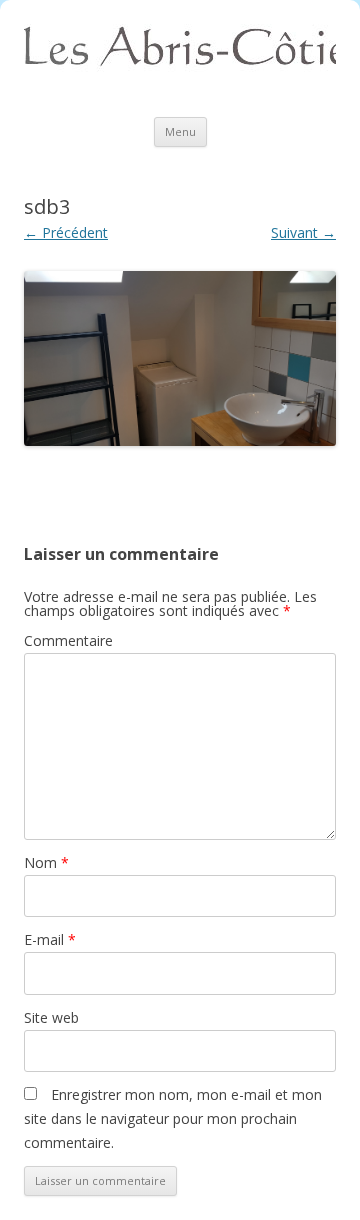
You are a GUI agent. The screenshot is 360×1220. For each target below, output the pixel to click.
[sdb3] (180, 359)
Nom (46, 862)
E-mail (50, 939)
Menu (180, 131)
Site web (51, 1017)
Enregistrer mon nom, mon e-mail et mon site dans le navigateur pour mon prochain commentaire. (173, 1118)
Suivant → (303, 232)
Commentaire (68, 640)
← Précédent (66, 232)
